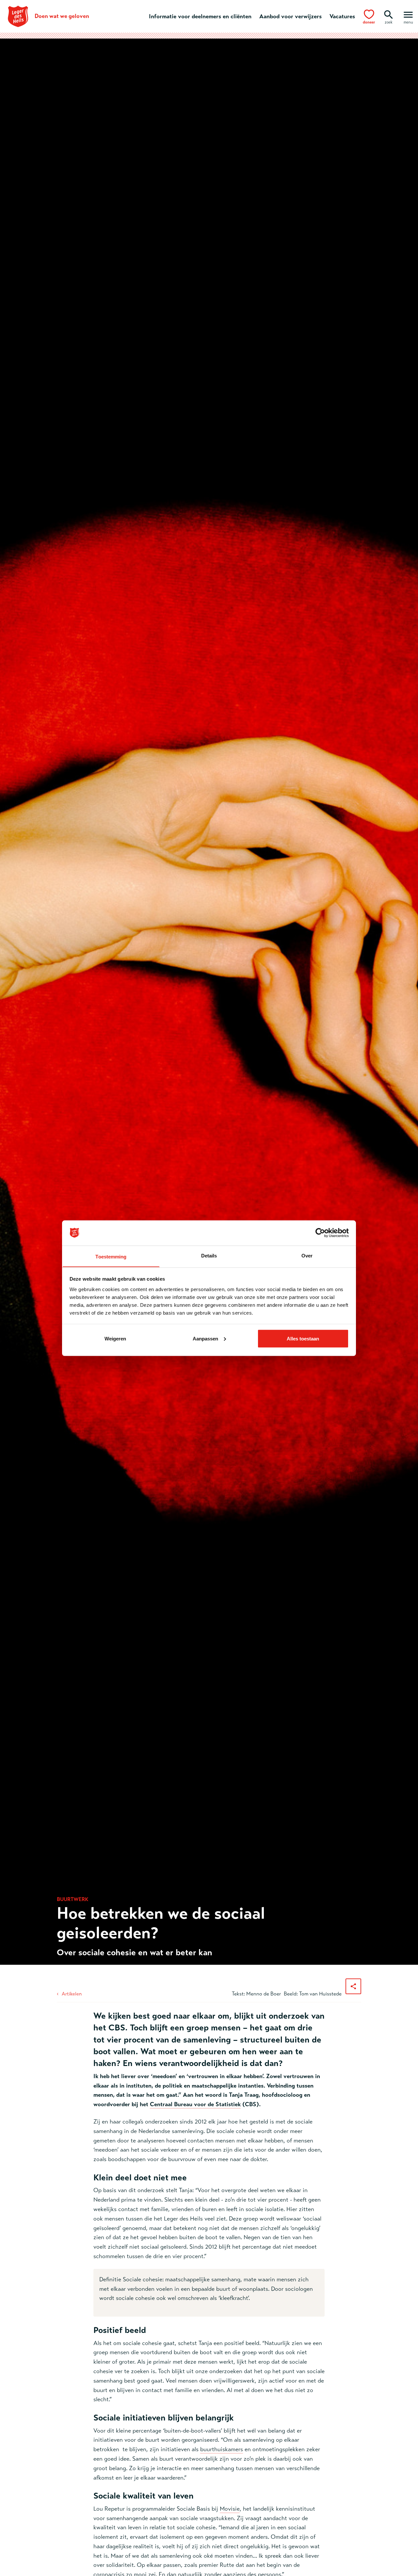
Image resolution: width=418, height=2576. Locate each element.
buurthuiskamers (222, 2449)
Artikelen (72, 1994)
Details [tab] (209, 1255)
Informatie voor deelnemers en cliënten (200, 16)
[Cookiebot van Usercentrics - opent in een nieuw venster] (320, 1233)
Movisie (230, 2509)
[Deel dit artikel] (353, 1986)
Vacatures (342, 16)
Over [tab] (307, 1255)
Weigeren (115, 1338)
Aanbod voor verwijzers (290, 16)
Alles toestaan (303, 1338)
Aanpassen (205, 1338)
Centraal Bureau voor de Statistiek (195, 2104)
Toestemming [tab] (111, 1256)
